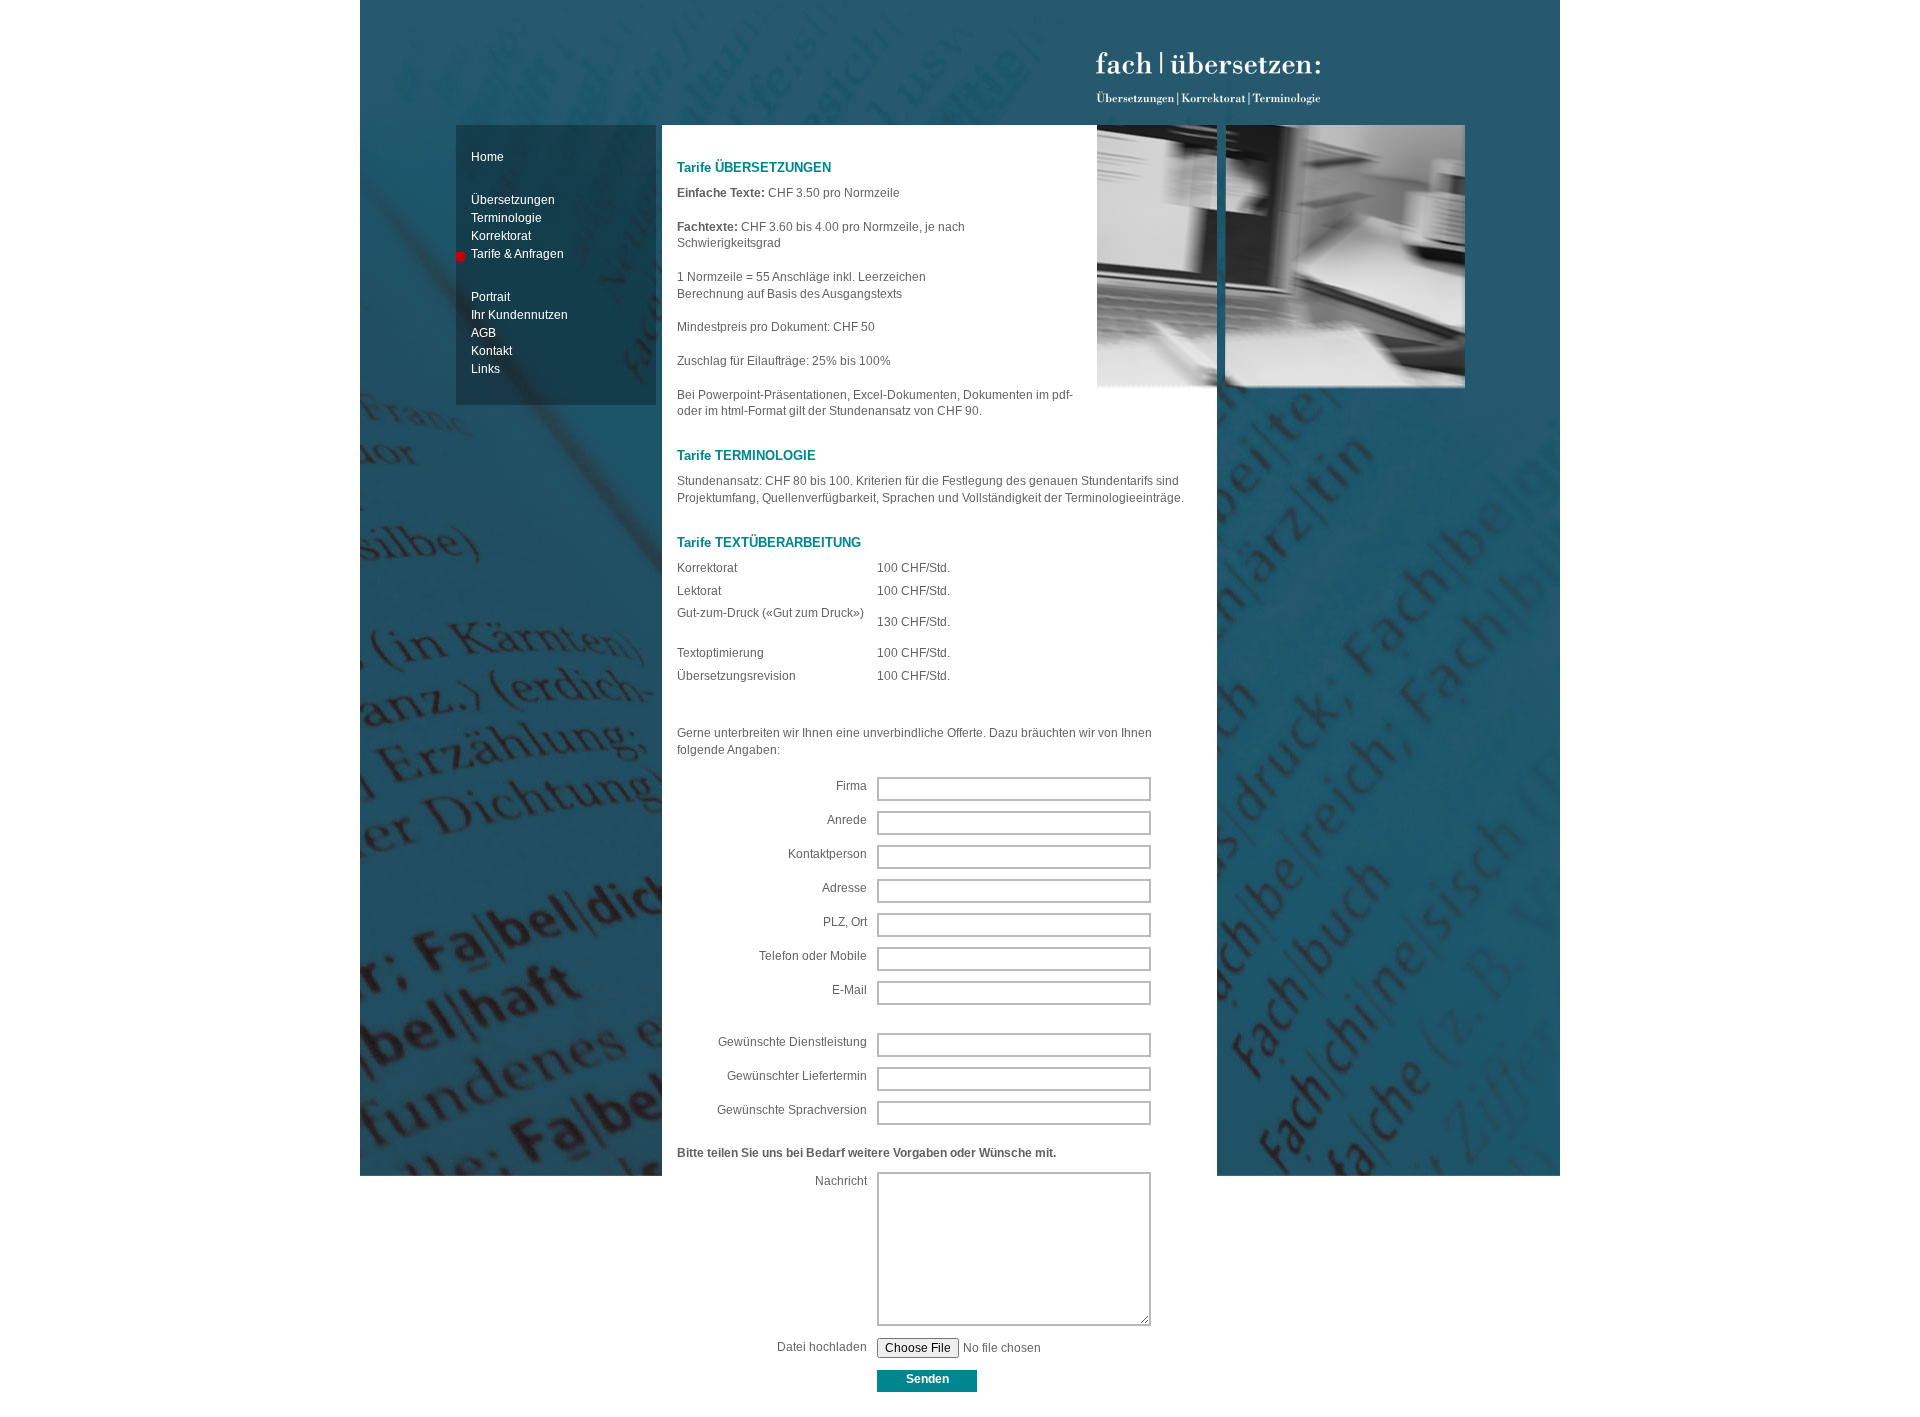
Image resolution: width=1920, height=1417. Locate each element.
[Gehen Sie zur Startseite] (1208, 96)
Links (485, 369)
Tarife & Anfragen (517, 254)
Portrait (490, 297)
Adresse (844, 888)
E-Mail (849, 990)
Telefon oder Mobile (813, 956)
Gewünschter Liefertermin (797, 1076)
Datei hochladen (822, 1347)
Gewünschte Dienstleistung (792, 1042)
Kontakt (491, 351)
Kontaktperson (827, 854)
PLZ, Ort (845, 922)
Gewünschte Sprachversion (792, 1110)
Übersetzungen (513, 200)
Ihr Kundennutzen (519, 315)
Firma (851, 786)
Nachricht (841, 1181)
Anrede (847, 820)
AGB (483, 333)
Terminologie (506, 218)
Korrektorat (501, 236)
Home (487, 157)
